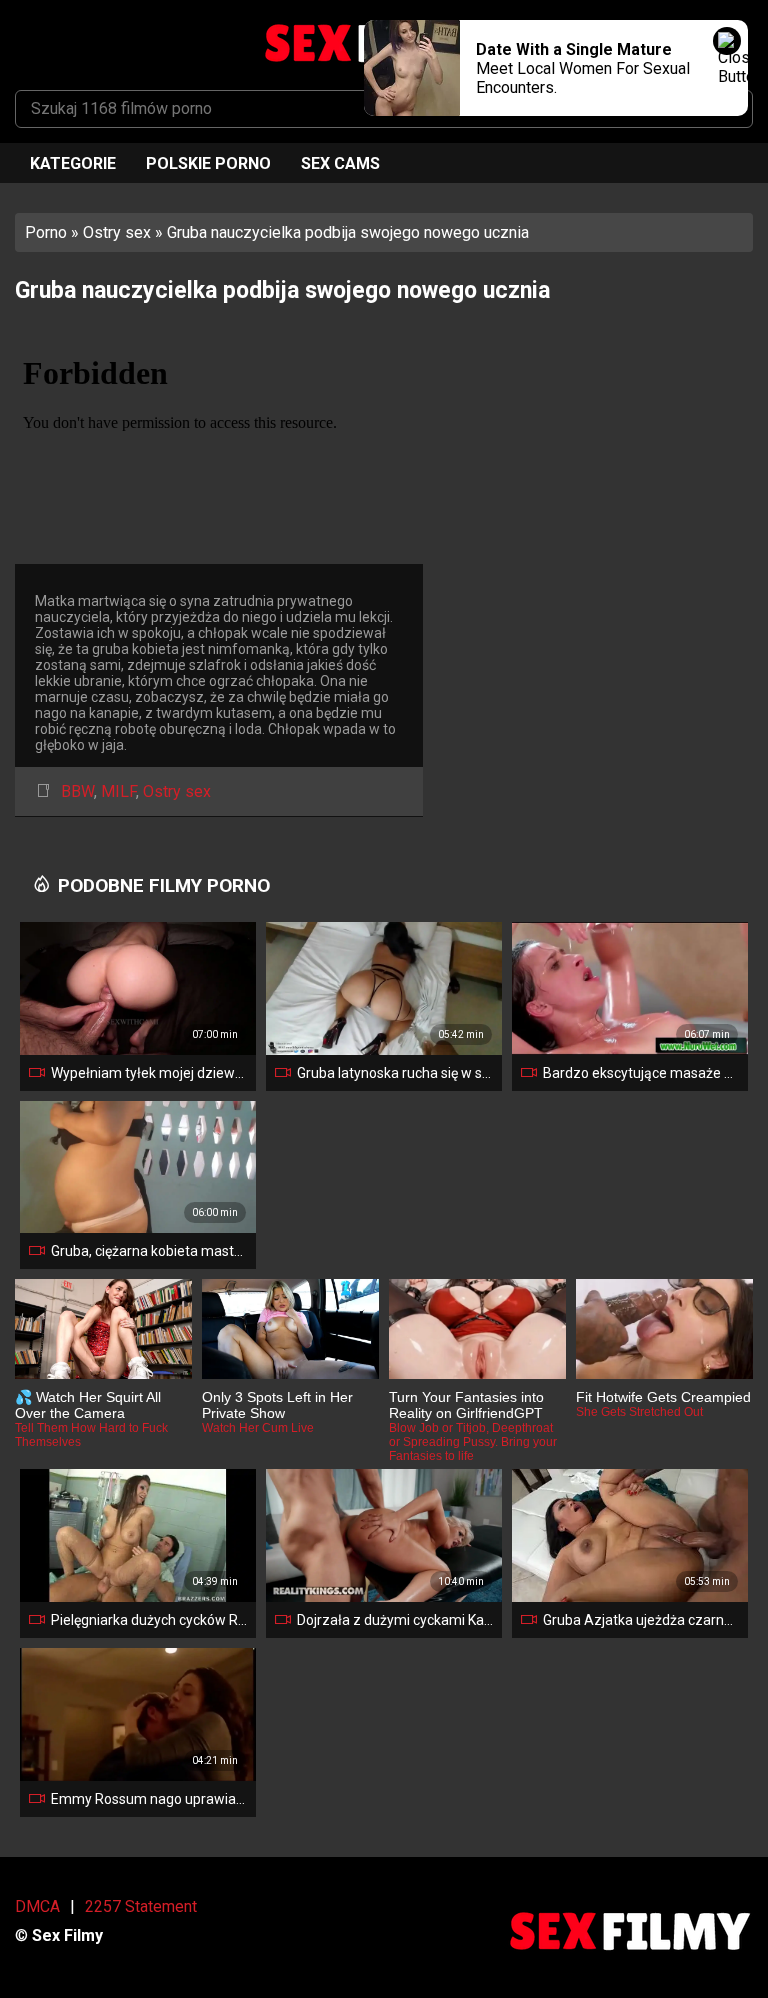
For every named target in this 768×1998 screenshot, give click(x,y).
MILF (118, 791)
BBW (77, 791)
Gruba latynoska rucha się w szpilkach (395, 1073)
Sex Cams (340, 163)
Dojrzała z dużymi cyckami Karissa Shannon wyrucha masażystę (395, 1620)
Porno (46, 232)
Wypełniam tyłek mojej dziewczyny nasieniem (149, 1073)
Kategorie (73, 163)
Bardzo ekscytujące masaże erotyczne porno (641, 1073)
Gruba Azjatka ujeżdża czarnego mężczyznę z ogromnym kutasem (641, 1620)
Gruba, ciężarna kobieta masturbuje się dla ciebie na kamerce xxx (149, 1251)
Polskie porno (208, 163)
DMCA (37, 1906)
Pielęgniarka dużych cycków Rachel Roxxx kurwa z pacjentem (149, 1620)
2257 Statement (141, 1906)
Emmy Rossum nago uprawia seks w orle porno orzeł (149, 1799)
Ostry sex (117, 232)
